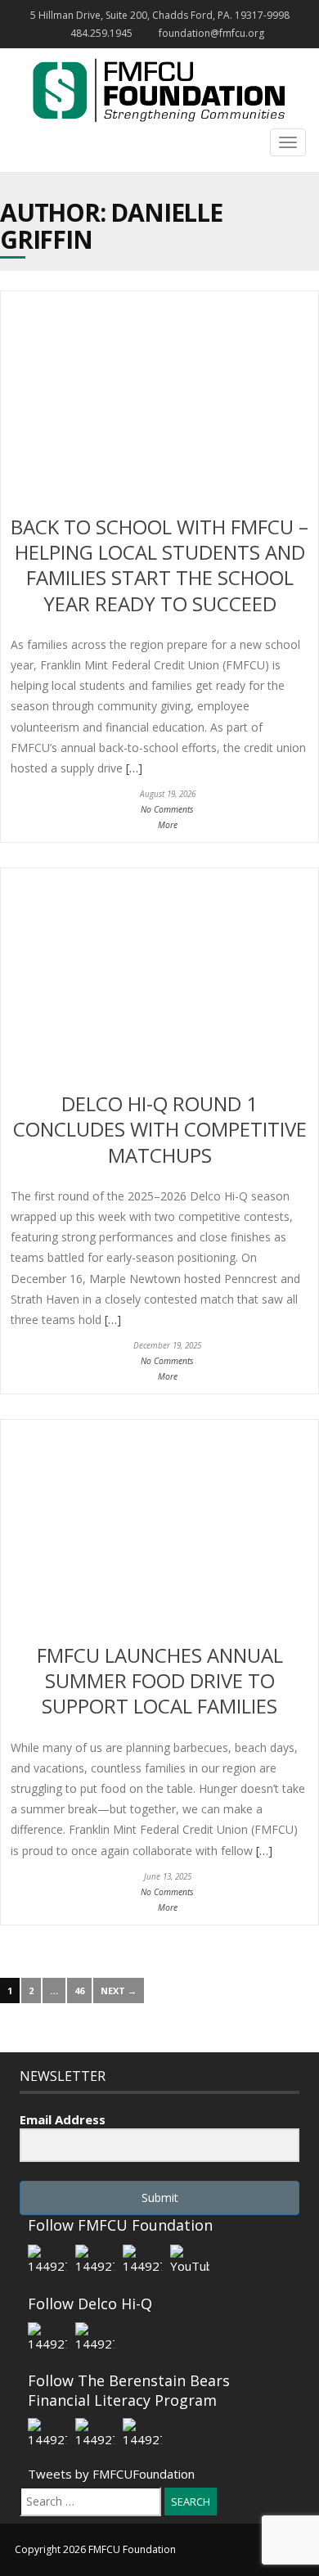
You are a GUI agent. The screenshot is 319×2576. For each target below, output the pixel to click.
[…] (133, 768)
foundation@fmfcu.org (211, 33)
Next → (119, 1991)
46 (79, 1991)
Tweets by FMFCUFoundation (111, 2474)
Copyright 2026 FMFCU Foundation (95, 2549)
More (168, 825)
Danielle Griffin (111, 226)
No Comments (167, 809)
